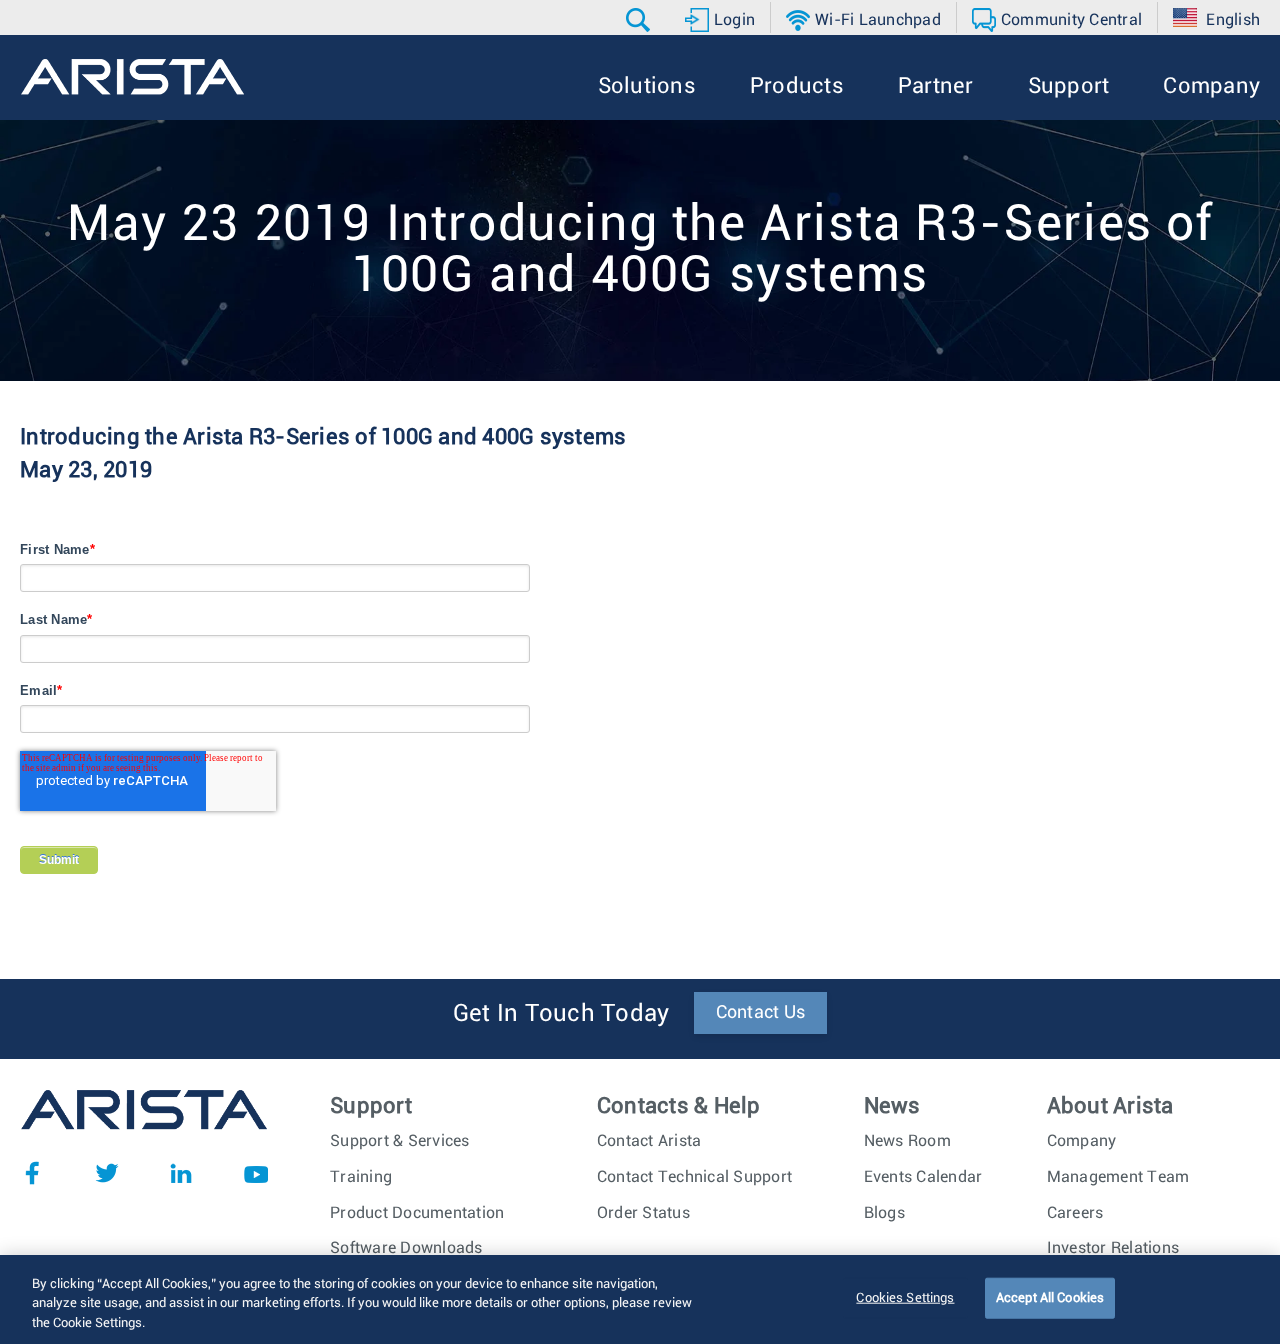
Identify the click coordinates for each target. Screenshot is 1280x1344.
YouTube (256, 1173)
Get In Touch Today (561, 1014)
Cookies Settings (905, 1297)
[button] (640, 20)
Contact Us (761, 1013)
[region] (640, 1299)
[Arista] (132, 77)
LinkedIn (181, 1173)
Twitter (107, 1173)
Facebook (32, 1173)
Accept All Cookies (1050, 1297)
